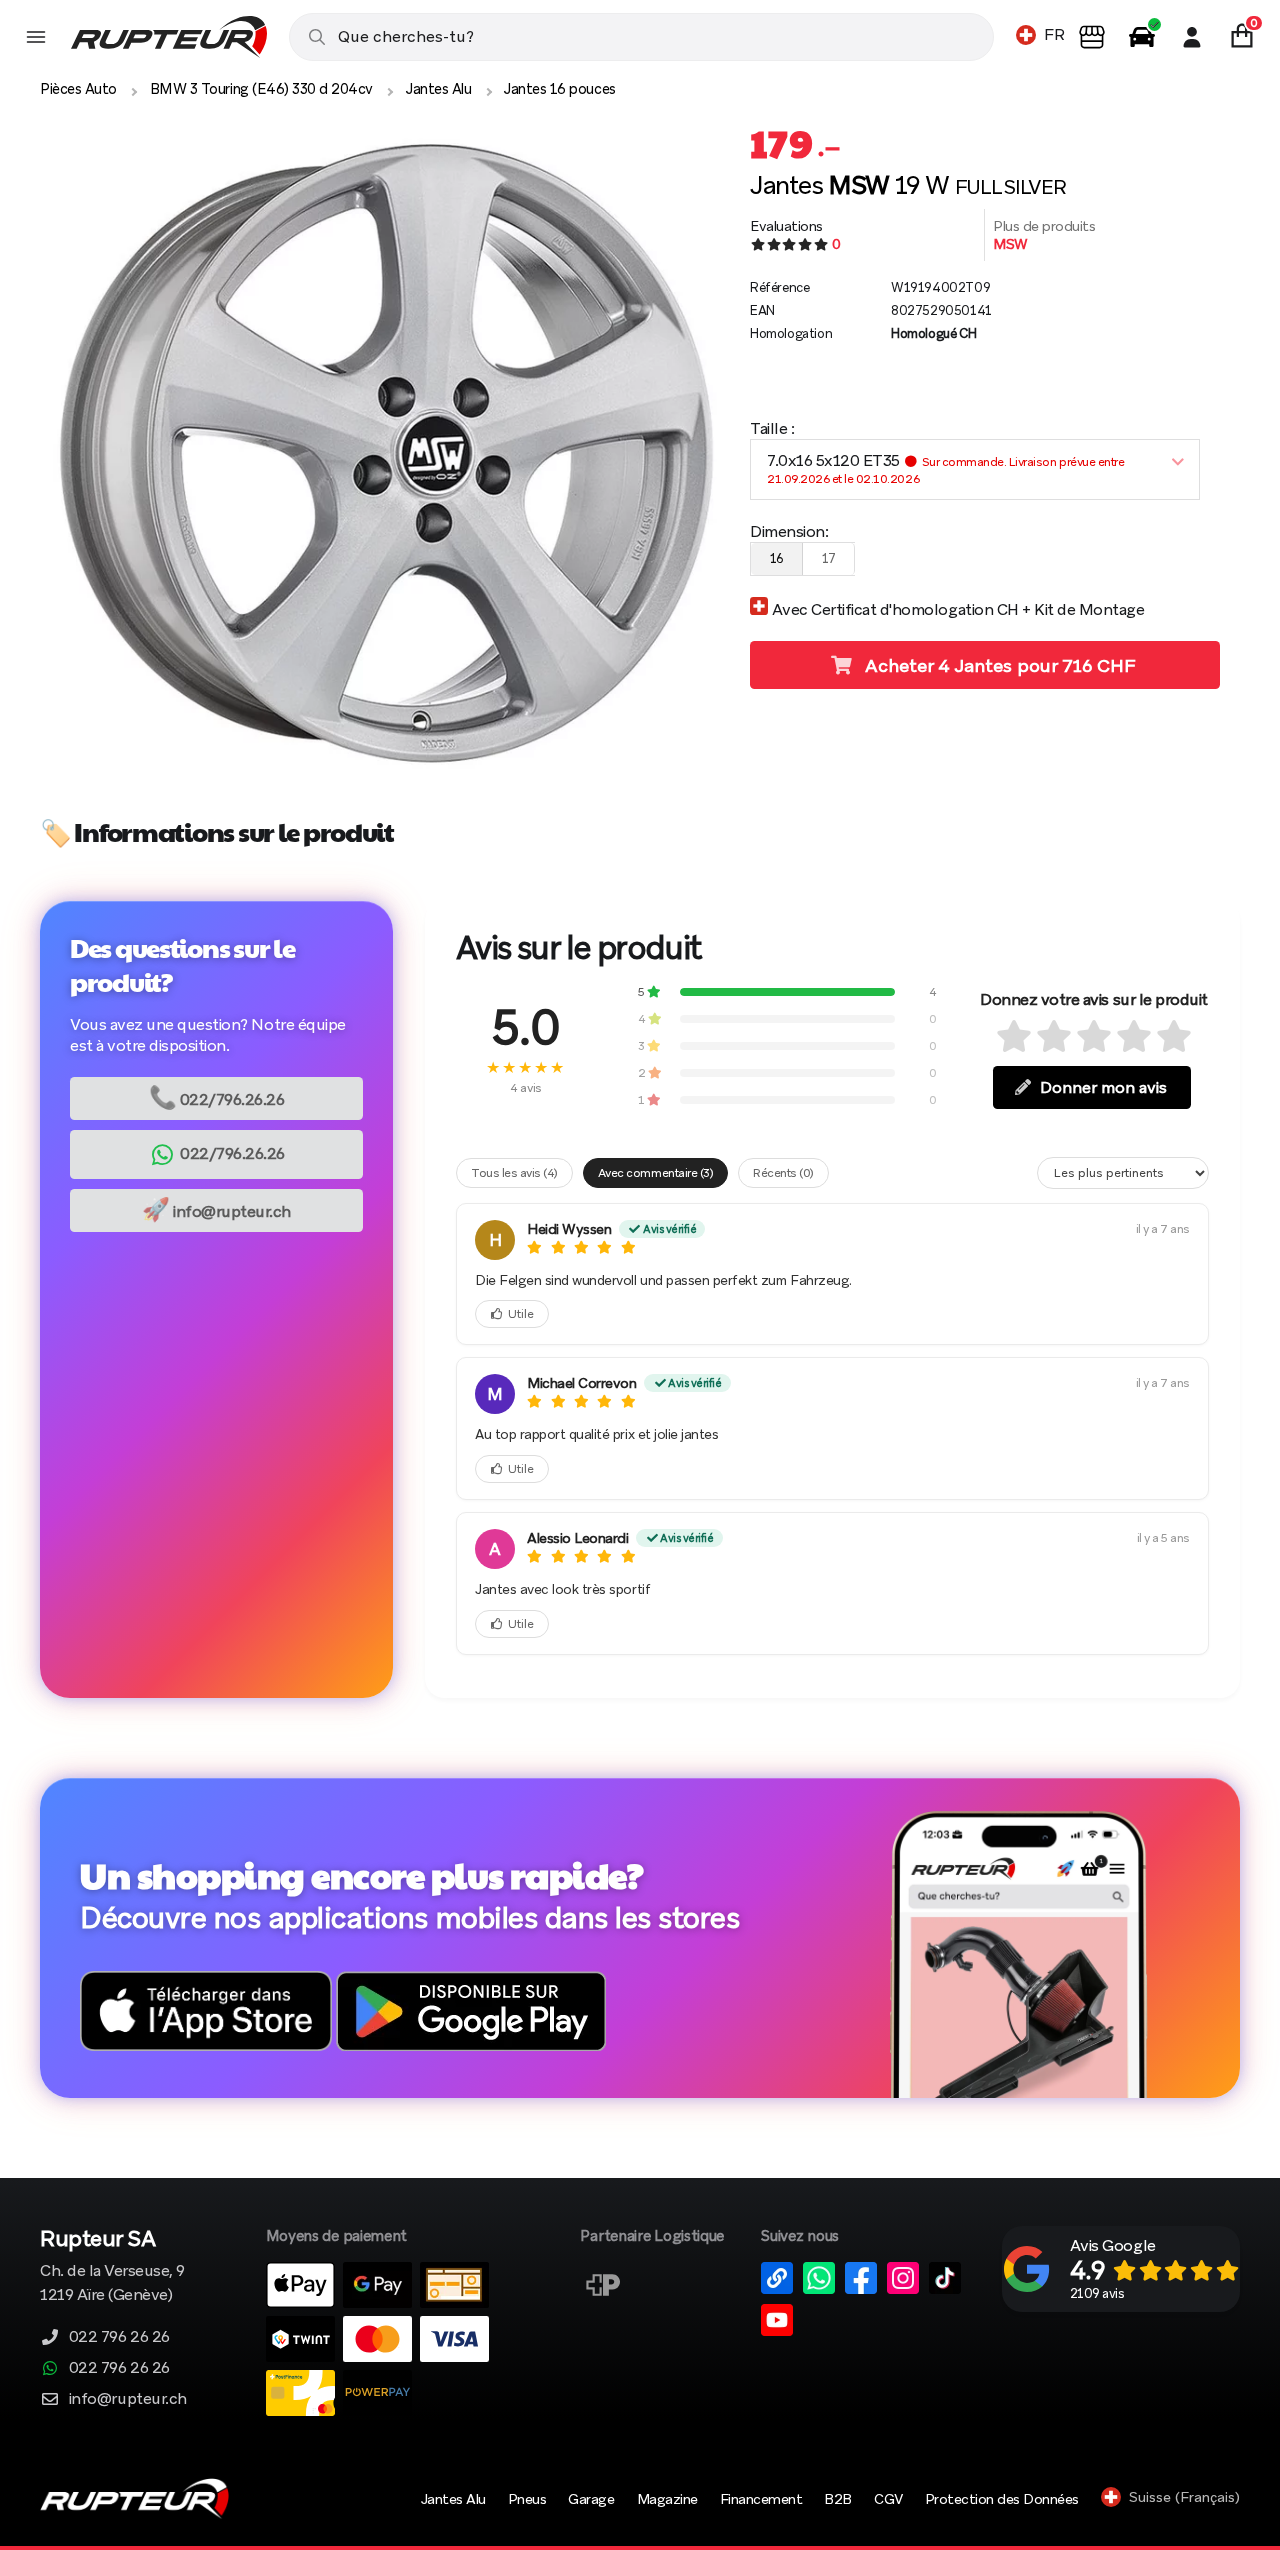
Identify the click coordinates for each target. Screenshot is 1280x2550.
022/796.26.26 (217, 1097)
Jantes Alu (438, 89)
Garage (591, 2499)
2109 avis (1097, 2293)
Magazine (667, 2499)
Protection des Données (1002, 2499)
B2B (838, 2499)
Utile (521, 1314)
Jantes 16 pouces (559, 89)
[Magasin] (1092, 37)
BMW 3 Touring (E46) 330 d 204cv (261, 89)
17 (829, 558)
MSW (1010, 244)
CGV (888, 2499)
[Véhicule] (1142, 37)
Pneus (527, 2499)
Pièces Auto (78, 89)
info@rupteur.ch (216, 1209)
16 (776, 558)
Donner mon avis (1103, 1087)
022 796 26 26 (119, 2336)
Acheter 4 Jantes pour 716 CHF (998, 665)
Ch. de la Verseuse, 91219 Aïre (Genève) (112, 2267)
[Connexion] (1192, 37)
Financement (761, 2499)
